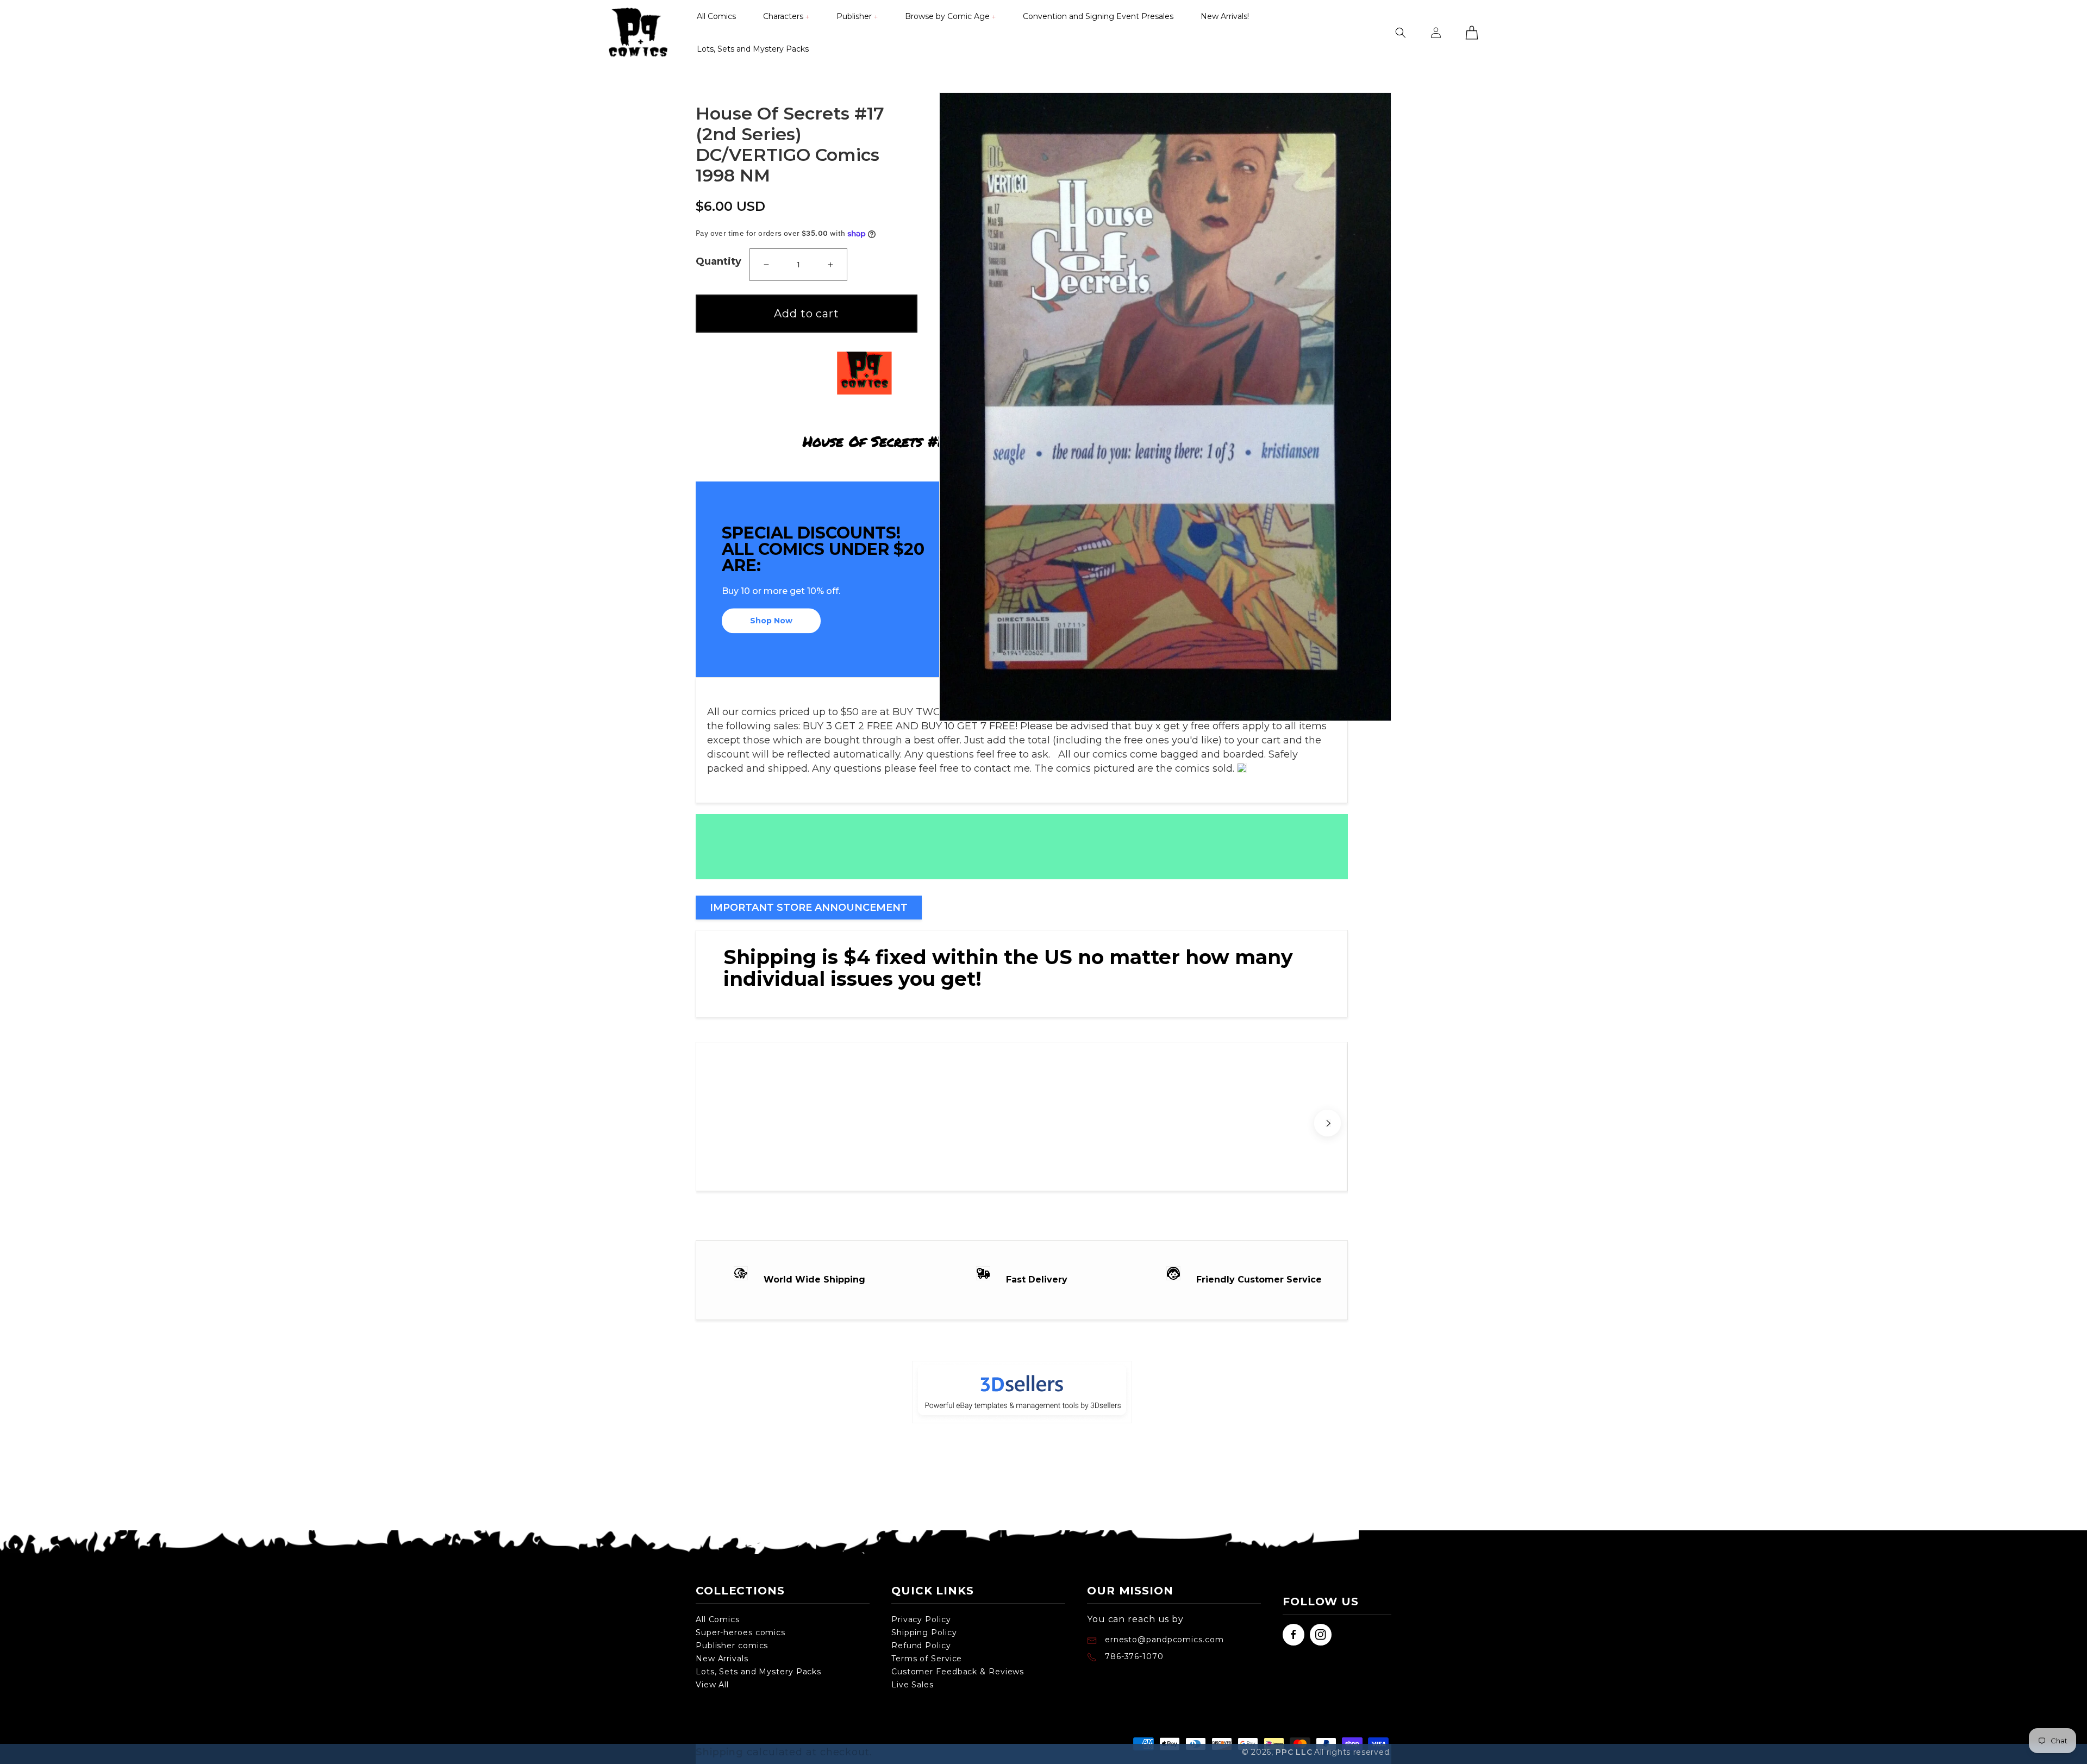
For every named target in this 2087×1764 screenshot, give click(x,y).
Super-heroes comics (741, 1632)
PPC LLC (1294, 1752)
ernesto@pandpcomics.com (1163, 1640)
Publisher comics (732, 1646)
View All (712, 1685)
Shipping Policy (924, 1632)
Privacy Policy (921, 1619)
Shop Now (771, 621)
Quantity (718, 261)
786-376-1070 (1134, 1656)
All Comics (718, 1619)
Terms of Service (927, 1659)
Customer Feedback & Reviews (958, 1672)
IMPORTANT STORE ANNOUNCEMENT (809, 908)
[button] (786, 16)
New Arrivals (722, 1659)
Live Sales (913, 1685)
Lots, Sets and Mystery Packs (758, 1672)
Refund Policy (921, 1646)
